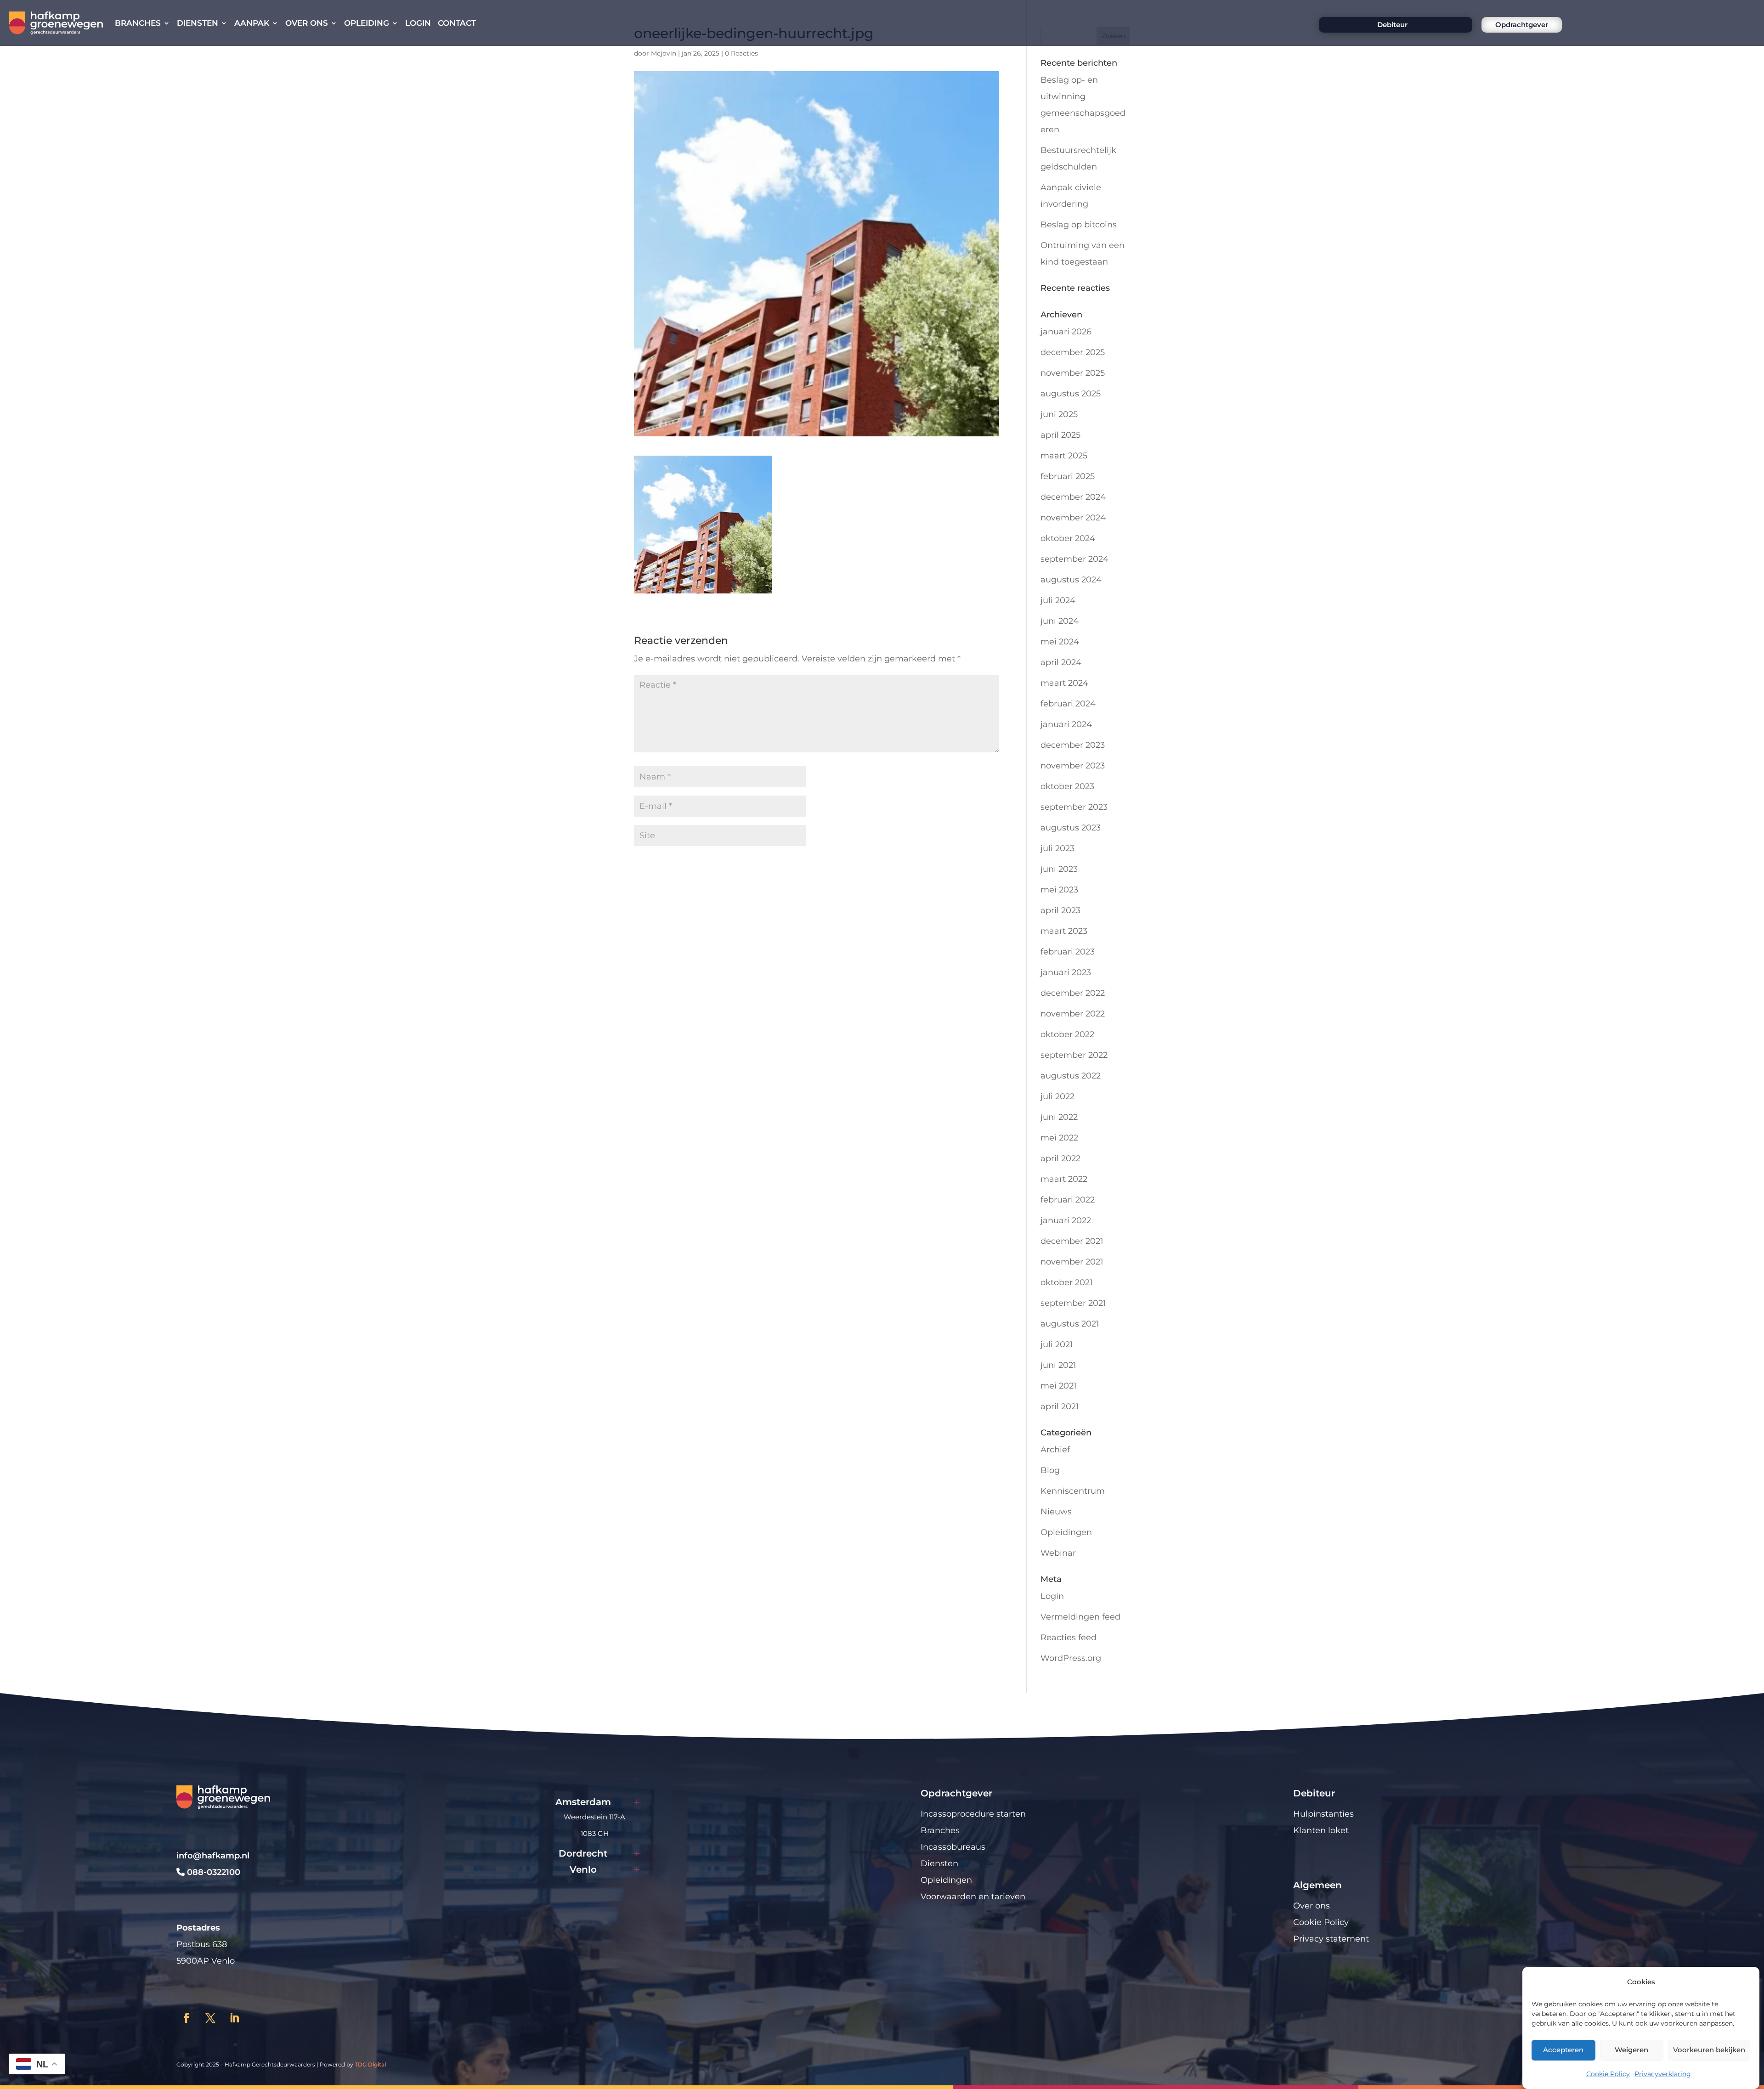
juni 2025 (1059, 414)
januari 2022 (1066, 1220)
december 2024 (1073, 497)
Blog (1050, 1470)
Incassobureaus (953, 1847)
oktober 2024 (1068, 538)
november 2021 (1072, 1262)
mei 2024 (1060, 642)
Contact (457, 23)
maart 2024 (1064, 683)
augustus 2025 (1071, 394)
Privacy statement (1331, 1939)
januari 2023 (1066, 972)
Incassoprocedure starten (973, 1814)
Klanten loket (1321, 1830)
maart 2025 (1064, 456)
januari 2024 (1066, 724)
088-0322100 (212, 1872)
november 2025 (1073, 373)
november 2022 (1073, 1014)
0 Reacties (741, 53)
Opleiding (367, 23)
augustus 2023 (1071, 828)
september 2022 (1074, 1055)
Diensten (198, 23)
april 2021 (1060, 1406)
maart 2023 (1064, 931)
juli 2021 (1057, 1344)
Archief (1055, 1450)
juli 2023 (1057, 848)
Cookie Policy (1608, 2074)
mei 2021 (1059, 1386)
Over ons (307, 23)
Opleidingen (1066, 1532)
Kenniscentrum (1073, 1491)
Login (418, 23)
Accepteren (1563, 2050)
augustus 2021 (1070, 1324)
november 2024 (1073, 518)
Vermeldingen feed (1080, 1617)
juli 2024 (1058, 600)
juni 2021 (1058, 1365)
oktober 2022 (1067, 1034)
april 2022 (1060, 1158)
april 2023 (1060, 910)
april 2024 (1061, 662)
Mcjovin (664, 53)
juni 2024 (1060, 621)
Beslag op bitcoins (1079, 225)
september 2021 (1073, 1303)
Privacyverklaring (1663, 2074)
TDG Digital (370, 2064)
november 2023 (1073, 766)
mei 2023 (1059, 890)
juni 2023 (1059, 869)
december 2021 (1072, 1241)
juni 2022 (1059, 1117)
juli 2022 (1057, 1096)
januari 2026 (1066, 332)
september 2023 (1074, 807)
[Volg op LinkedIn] (234, 2018)
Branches (138, 23)
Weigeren (1631, 2050)
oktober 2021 (1067, 1282)
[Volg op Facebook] (187, 2018)
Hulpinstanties (1323, 1814)
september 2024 (1074, 559)
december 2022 (1073, 993)
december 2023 (1073, 745)
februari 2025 (1068, 476)
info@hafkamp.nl (213, 1856)
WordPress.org (1071, 1658)
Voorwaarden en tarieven (973, 1897)
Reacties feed (1069, 1637)
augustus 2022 (1071, 1076)
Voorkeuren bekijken (1709, 2050)
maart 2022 (1064, 1179)
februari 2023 (1068, 952)
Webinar (1058, 1553)
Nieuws (1056, 1512)
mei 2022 (1059, 1138)
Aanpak (252, 23)
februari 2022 (1068, 1200)
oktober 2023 (1067, 786)
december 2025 (1073, 352)
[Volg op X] (210, 2018)
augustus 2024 (1071, 580)
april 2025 (1060, 435)
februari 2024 (1068, 704)
